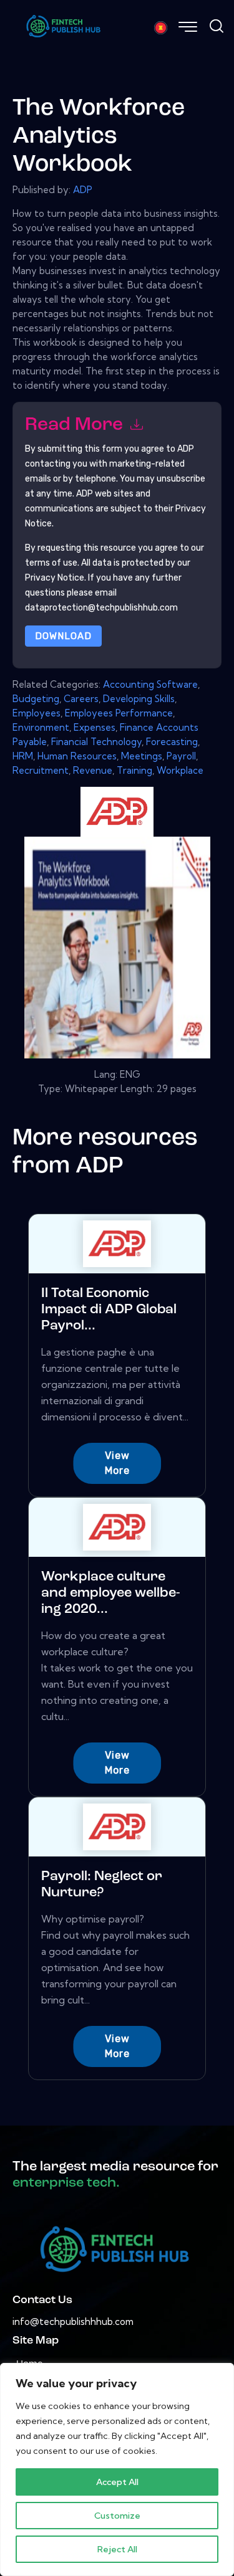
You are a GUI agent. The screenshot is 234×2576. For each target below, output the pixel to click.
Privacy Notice (55, 578)
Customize (117, 2516)
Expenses (95, 727)
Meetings (142, 756)
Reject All (117, 2549)
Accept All (117, 2482)
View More (117, 1463)
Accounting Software (150, 684)
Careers (81, 699)
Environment (41, 727)
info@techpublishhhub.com (73, 2322)
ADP (83, 190)
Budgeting (36, 699)
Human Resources (77, 756)
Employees (37, 713)
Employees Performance (119, 713)
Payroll (181, 756)
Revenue (93, 770)
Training (134, 770)
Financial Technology (96, 742)
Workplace (180, 770)
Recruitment (41, 770)
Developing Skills (139, 699)
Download (63, 636)
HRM (23, 756)
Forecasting (172, 742)
